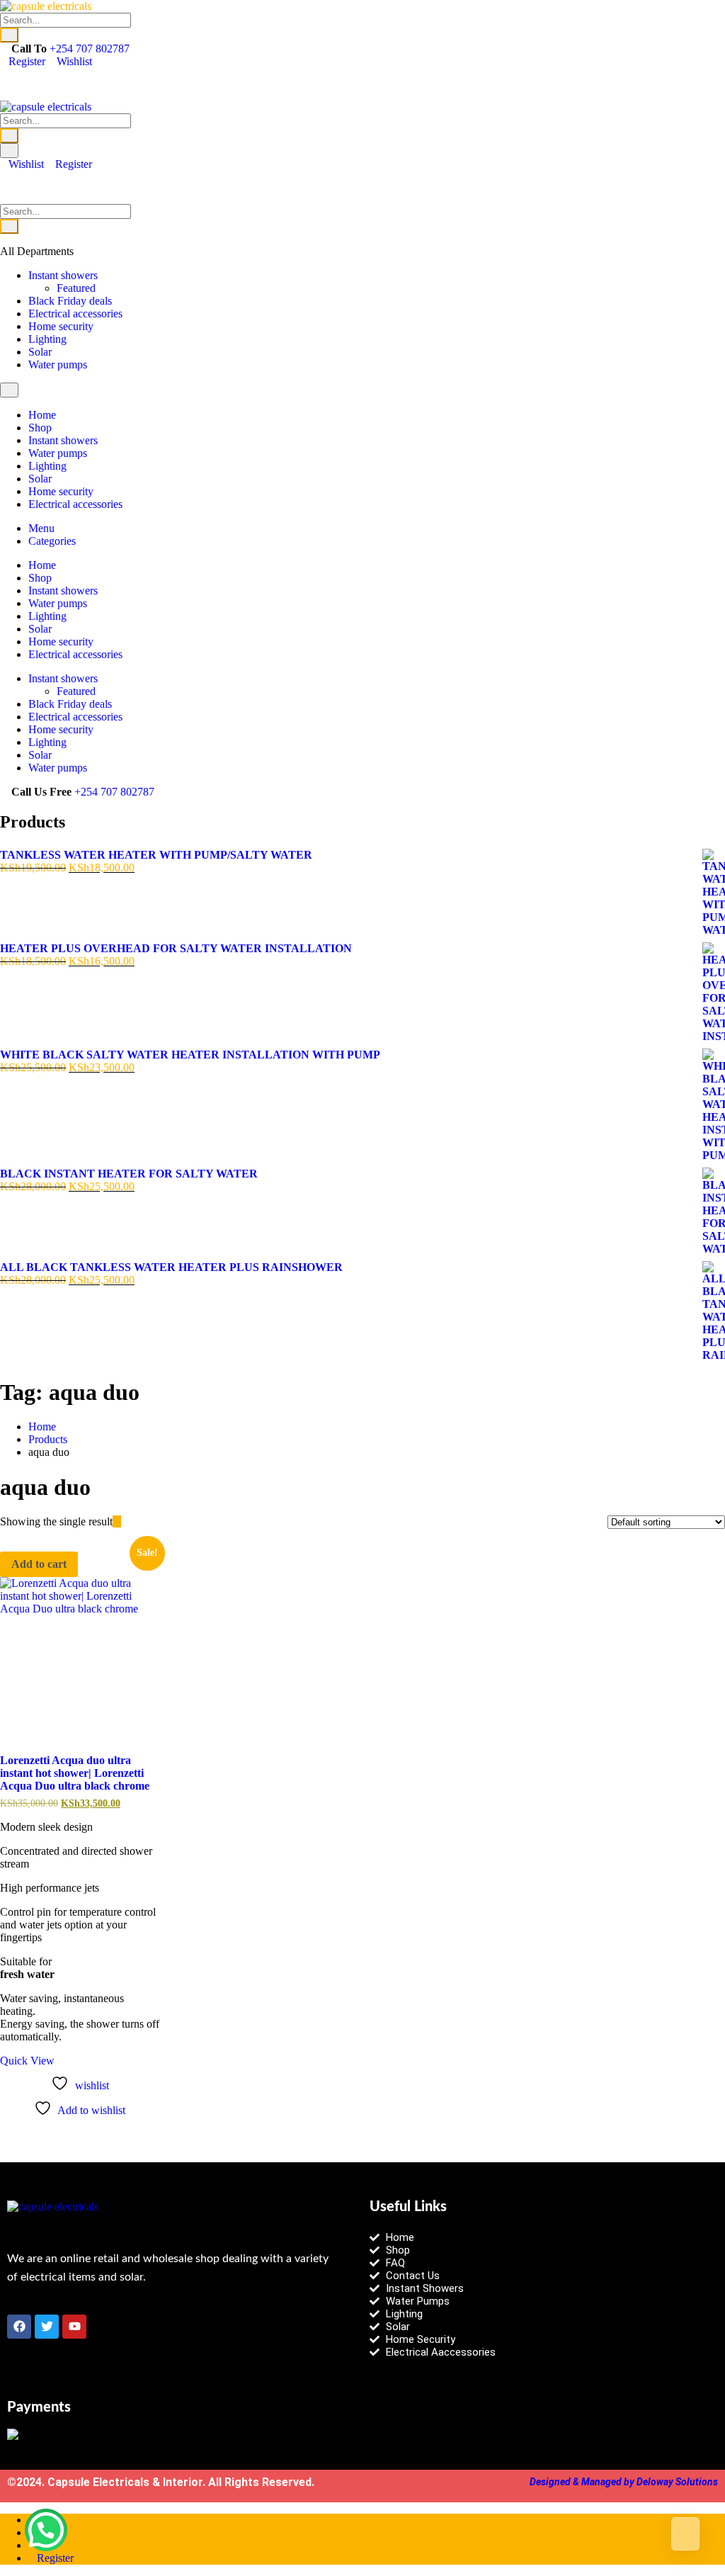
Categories (52, 541)
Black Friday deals (70, 301)
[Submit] (9, 35)
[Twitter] (47, 2327)
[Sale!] (80, 1657)
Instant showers (63, 275)
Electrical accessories (75, 313)
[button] (46, 2530)
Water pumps (58, 365)
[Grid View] (117, 1521)
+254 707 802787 (90, 49)
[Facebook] (19, 2327)
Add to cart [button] (39, 1564)
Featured (76, 288)
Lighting (47, 339)
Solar (40, 352)
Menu (41, 528)
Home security (61, 326)
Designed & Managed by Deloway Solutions (624, 2482)
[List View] (125, 1521)
